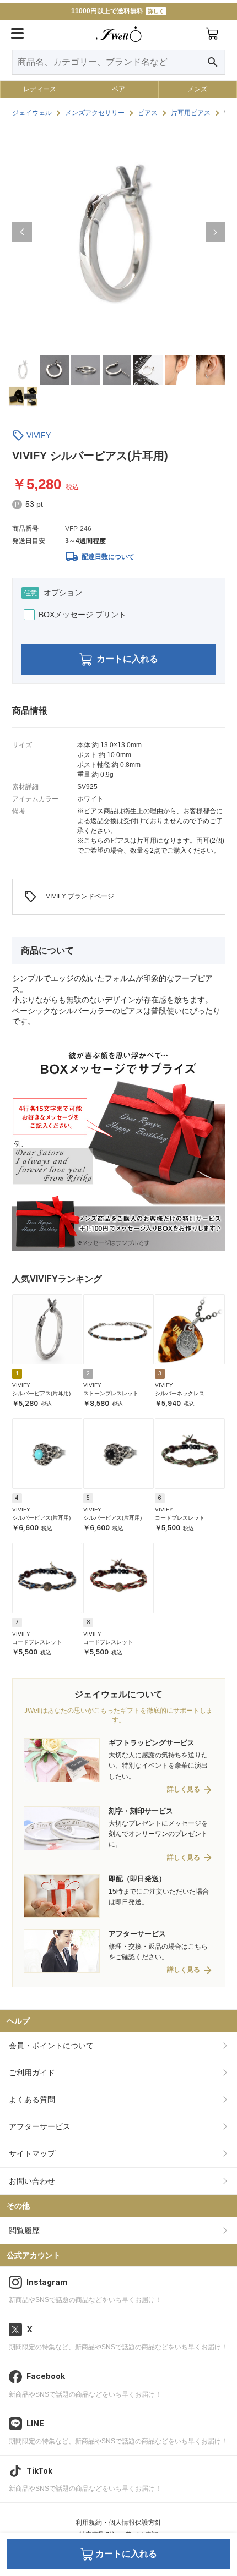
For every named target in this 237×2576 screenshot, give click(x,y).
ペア (118, 89)
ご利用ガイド (32, 2073)
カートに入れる (127, 659)
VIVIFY (39, 435)
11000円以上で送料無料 (118, 11)
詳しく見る (184, 1790)
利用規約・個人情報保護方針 (118, 2523)
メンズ (197, 89)
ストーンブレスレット (111, 1393)
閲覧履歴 (24, 2230)
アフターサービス (40, 2126)
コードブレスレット (180, 1518)
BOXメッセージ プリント (82, 615)
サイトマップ (32, 2153)
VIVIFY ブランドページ (69, 897)
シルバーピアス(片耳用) (41, 1393)
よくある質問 (32, 2100)
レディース (40, 89)
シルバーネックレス (180, 1393)
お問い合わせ (32, 2181)
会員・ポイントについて (51, 2046)
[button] (22, 232)
